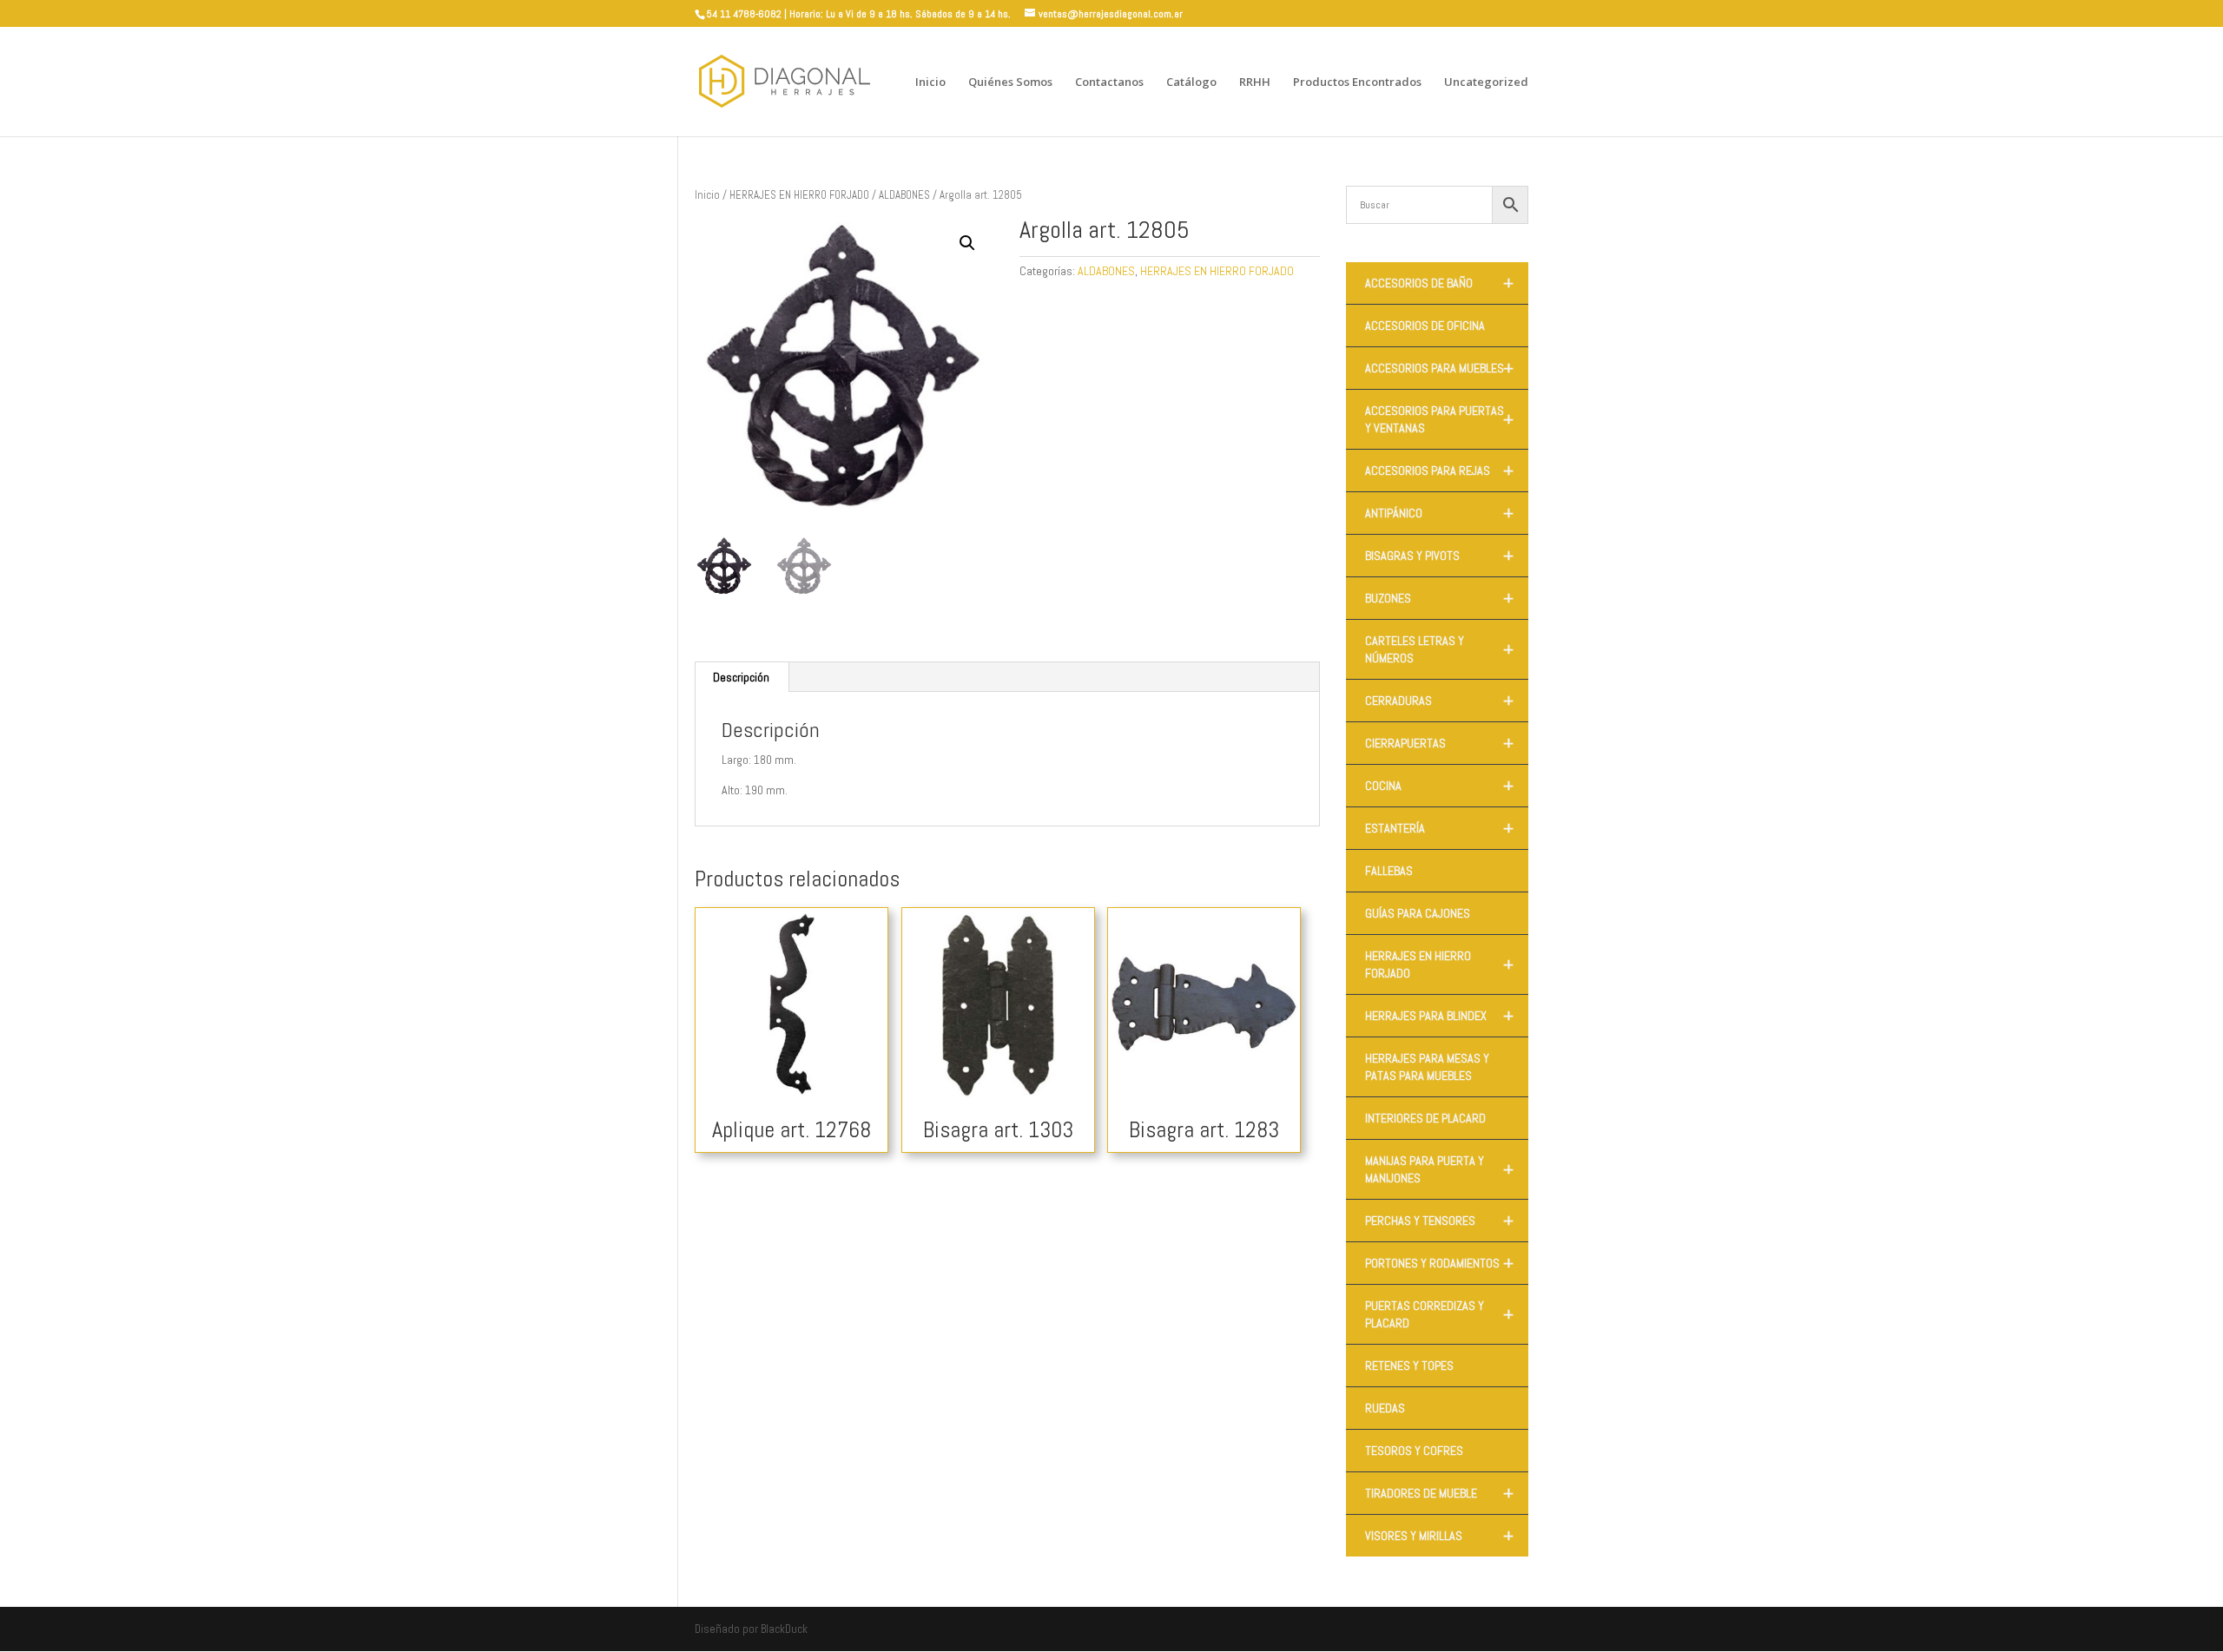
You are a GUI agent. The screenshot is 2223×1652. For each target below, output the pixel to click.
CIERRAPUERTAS (1439, 743)
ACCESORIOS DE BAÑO (1439, 283)
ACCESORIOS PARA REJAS (1439, 471)
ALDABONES (904, 195)
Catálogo (1191, 82)
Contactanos (1109, 82)
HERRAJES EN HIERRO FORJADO (799, 195)
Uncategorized (1486, 82)
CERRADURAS (1439, 701)
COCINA (1439, 786)
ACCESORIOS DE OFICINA (1425, 326)
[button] (967, 243)
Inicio (930, 82)
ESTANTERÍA (1439, 828)
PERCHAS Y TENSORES (1439, 1221)
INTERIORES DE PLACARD (1425, 1118)
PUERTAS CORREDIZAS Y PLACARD (1439, 1314)
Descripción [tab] (741, 677)
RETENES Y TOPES (1409, 1366)
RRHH (1255, 82)
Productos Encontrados (1357, 82)
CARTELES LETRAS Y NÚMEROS (1439, 649)
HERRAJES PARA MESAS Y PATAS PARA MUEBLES (1427, 1067)
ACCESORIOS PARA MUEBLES (1439, 368)
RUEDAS (1385, 1408)
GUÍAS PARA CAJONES (1418, 913)
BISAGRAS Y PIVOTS (1439, 556)
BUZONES (1439, 598)
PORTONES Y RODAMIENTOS (1439, 1263)
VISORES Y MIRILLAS (1439, 1536)
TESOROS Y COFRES (1414, 1451)
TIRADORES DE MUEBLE (1439, 1493)
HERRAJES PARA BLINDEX (1439, 1016)
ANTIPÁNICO (1439, 513)
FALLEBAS (1389, 871)
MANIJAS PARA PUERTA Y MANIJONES (1439, 1169)
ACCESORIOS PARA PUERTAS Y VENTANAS (1439, 419)
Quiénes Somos (1010, 82)
